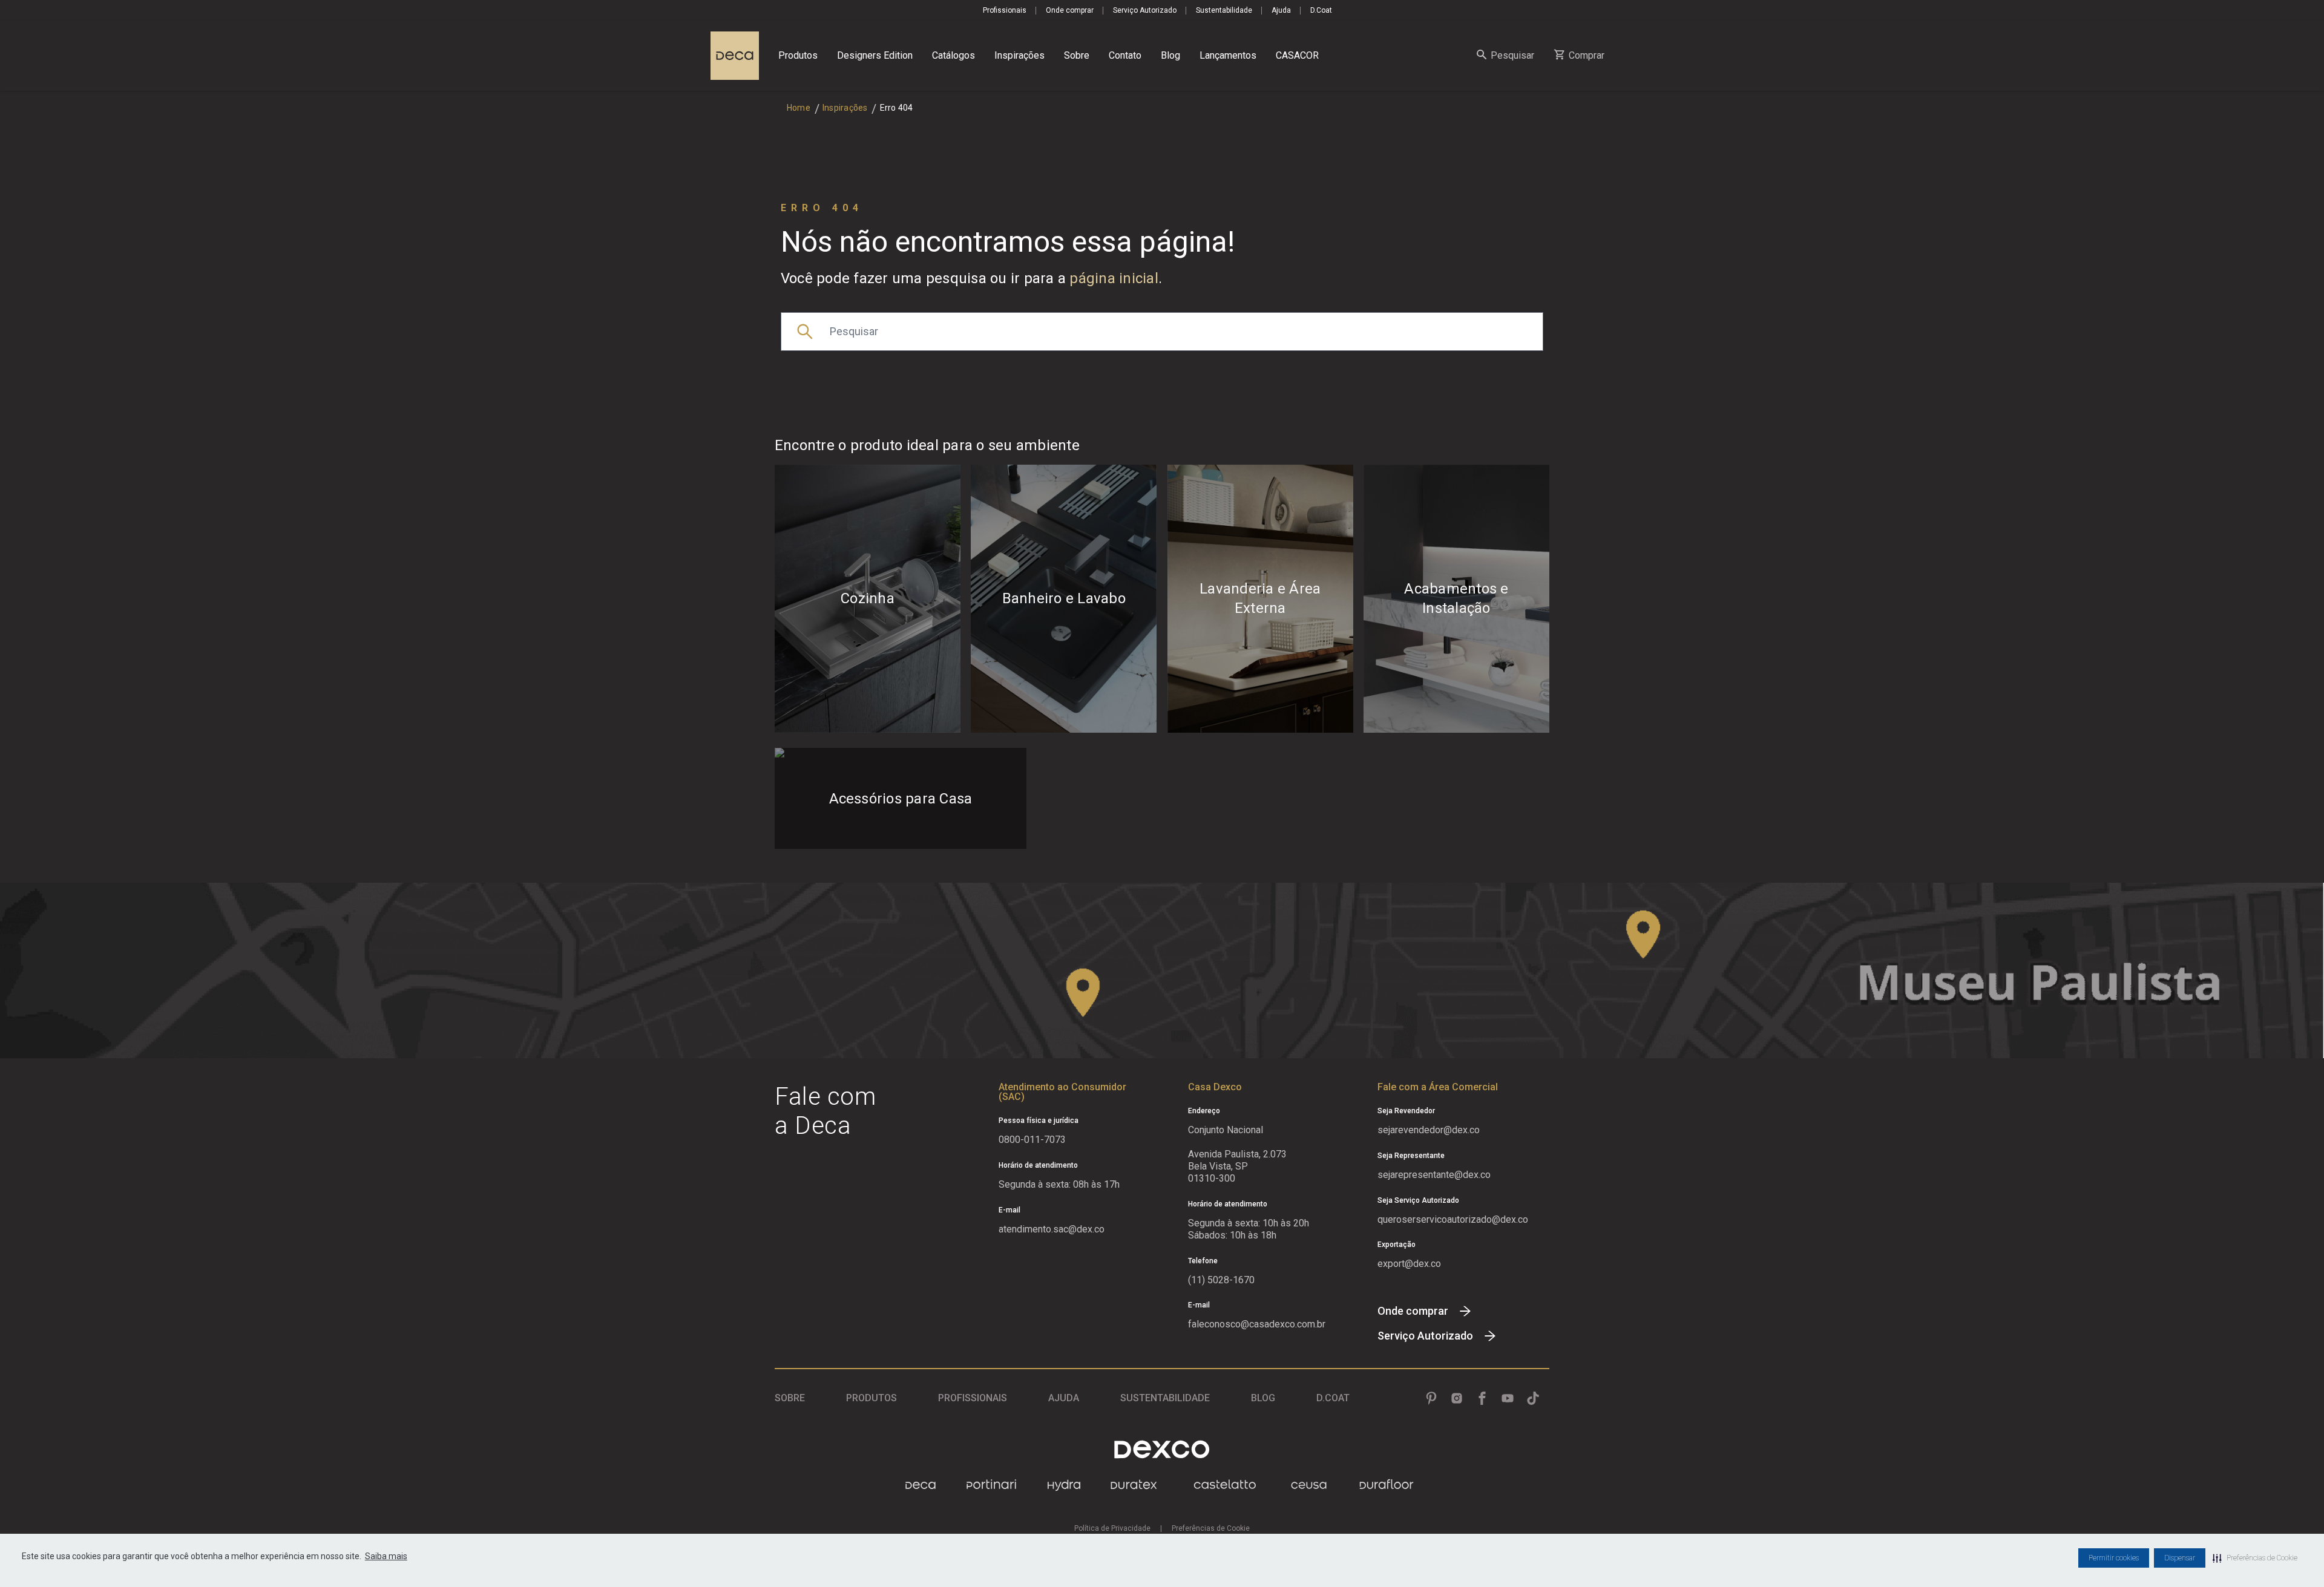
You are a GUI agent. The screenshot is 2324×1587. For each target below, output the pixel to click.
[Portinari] (991, 1485)
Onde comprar (1070, 10)
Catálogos (954, 55)
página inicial (1114, 278)
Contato (1125, 55)
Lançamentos (1228, 55)
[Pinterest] (1431, 1398)
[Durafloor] (1387, 1485)
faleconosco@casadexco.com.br (1257, 1324)
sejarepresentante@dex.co (1434, 1175)
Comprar (1587, 55)
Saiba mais (386, 1556)
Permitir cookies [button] (2114, 1558)
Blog (1170, 55)
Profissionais (1005, 10)
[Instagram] (1457, 1398)
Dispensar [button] (2180, 1558)
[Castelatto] (1225, 1485)
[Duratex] (1134, 1485)
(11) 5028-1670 (1221, 1280)
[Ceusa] (1309, 1485)
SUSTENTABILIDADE (1165, 1398)
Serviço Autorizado (1145, 10)
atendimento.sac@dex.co (1052, 1229)
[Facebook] (1482, 1398)
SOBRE (790, 1398)
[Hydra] (1064, 1485)
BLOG (1263, 1398)
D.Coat (1321, 10)
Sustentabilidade (1224, 10)
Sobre (1077, 55)
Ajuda (1281, 10)
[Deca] (735, 56)
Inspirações (1019, 55)
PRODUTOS (871, 1398)
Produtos (798, 55)
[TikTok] (1533, 1398)
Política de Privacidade (1112, 1528)
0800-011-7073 (1032, 1140)
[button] (2255, 1558)
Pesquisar (1512, 55)
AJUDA (1064, 1398)
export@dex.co (1409, 1264)
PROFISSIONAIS (973, 1398)
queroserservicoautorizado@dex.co (1453, 1219)
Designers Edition (875, 55)
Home (799, 108)
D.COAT (1333, 1398)
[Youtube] (1508, 1398)
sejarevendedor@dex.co (1429, 1130)
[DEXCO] (1162, 1449)
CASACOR (1297, 55)
